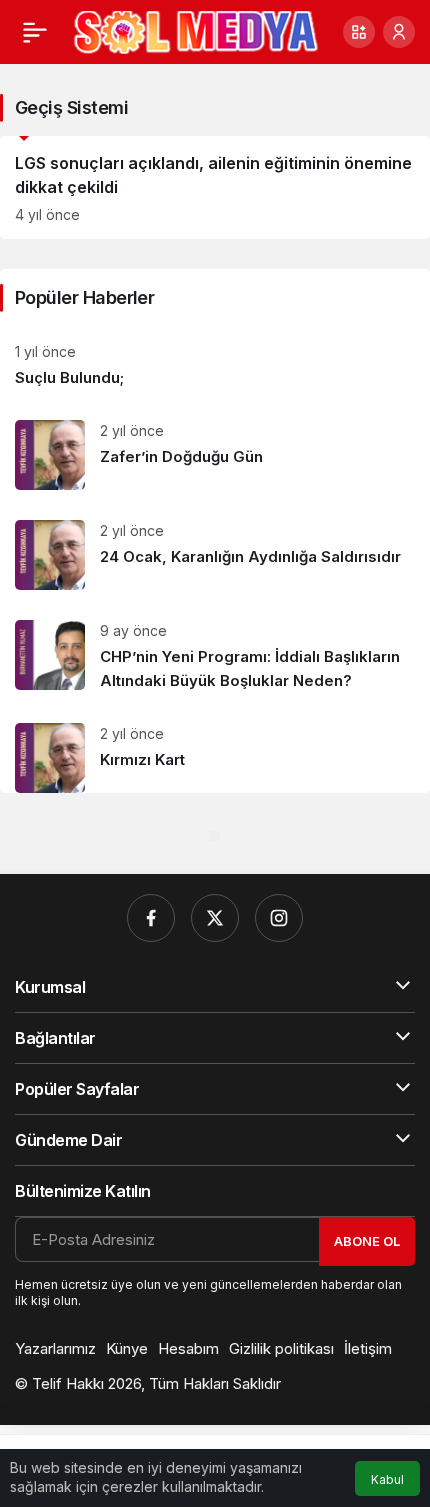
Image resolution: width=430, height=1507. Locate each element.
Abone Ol (367, 1241)
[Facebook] (151, 918)
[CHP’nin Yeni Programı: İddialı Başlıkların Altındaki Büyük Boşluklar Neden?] (215, 656)
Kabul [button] (387, 1479)
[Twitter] (215, 918)
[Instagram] (279, 918)
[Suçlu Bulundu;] (215, 365)
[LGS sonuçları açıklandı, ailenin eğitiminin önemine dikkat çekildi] (215, 187)
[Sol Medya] (196, 30)
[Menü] (35, 32)
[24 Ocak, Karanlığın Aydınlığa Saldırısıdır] (215, 555)
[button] (359, 32)
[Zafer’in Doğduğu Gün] (215, 455)
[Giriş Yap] (399, 32)
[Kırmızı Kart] (215, 750)
